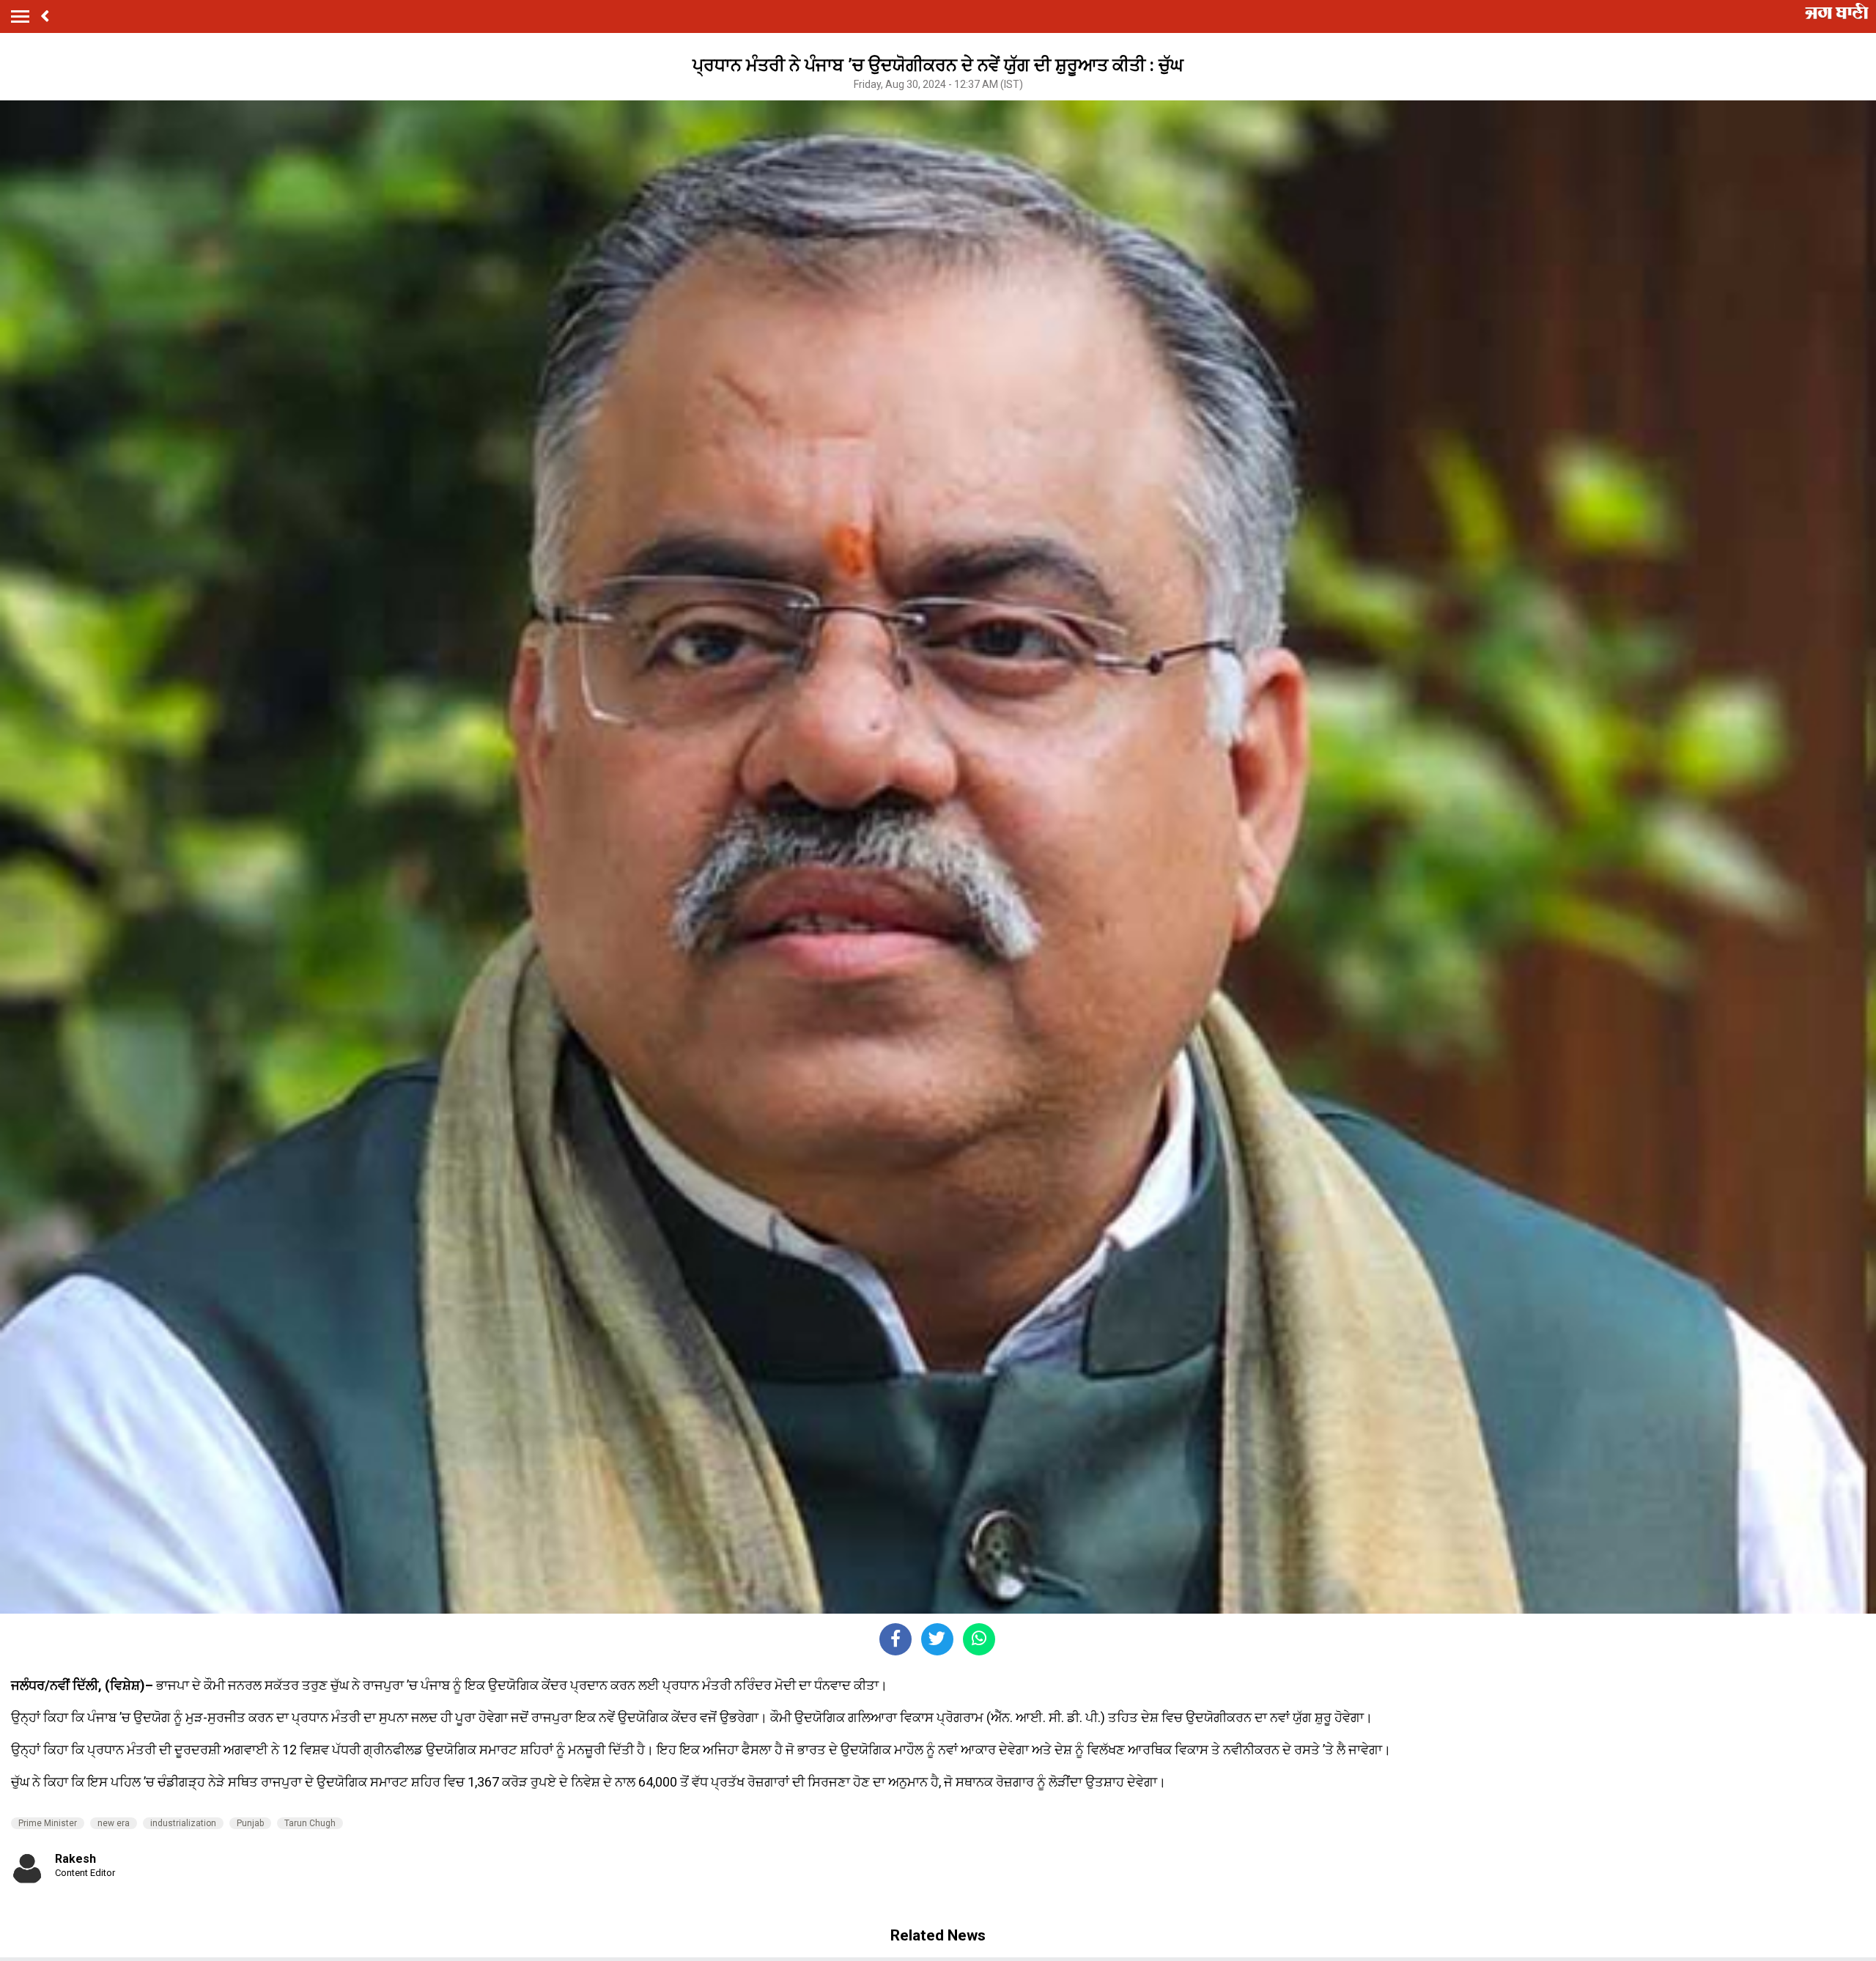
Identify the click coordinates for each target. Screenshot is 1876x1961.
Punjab (250, 1823)
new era (114, 1823)
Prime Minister (48, 1823)
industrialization (183, 1823)
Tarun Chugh (310, 1823)
